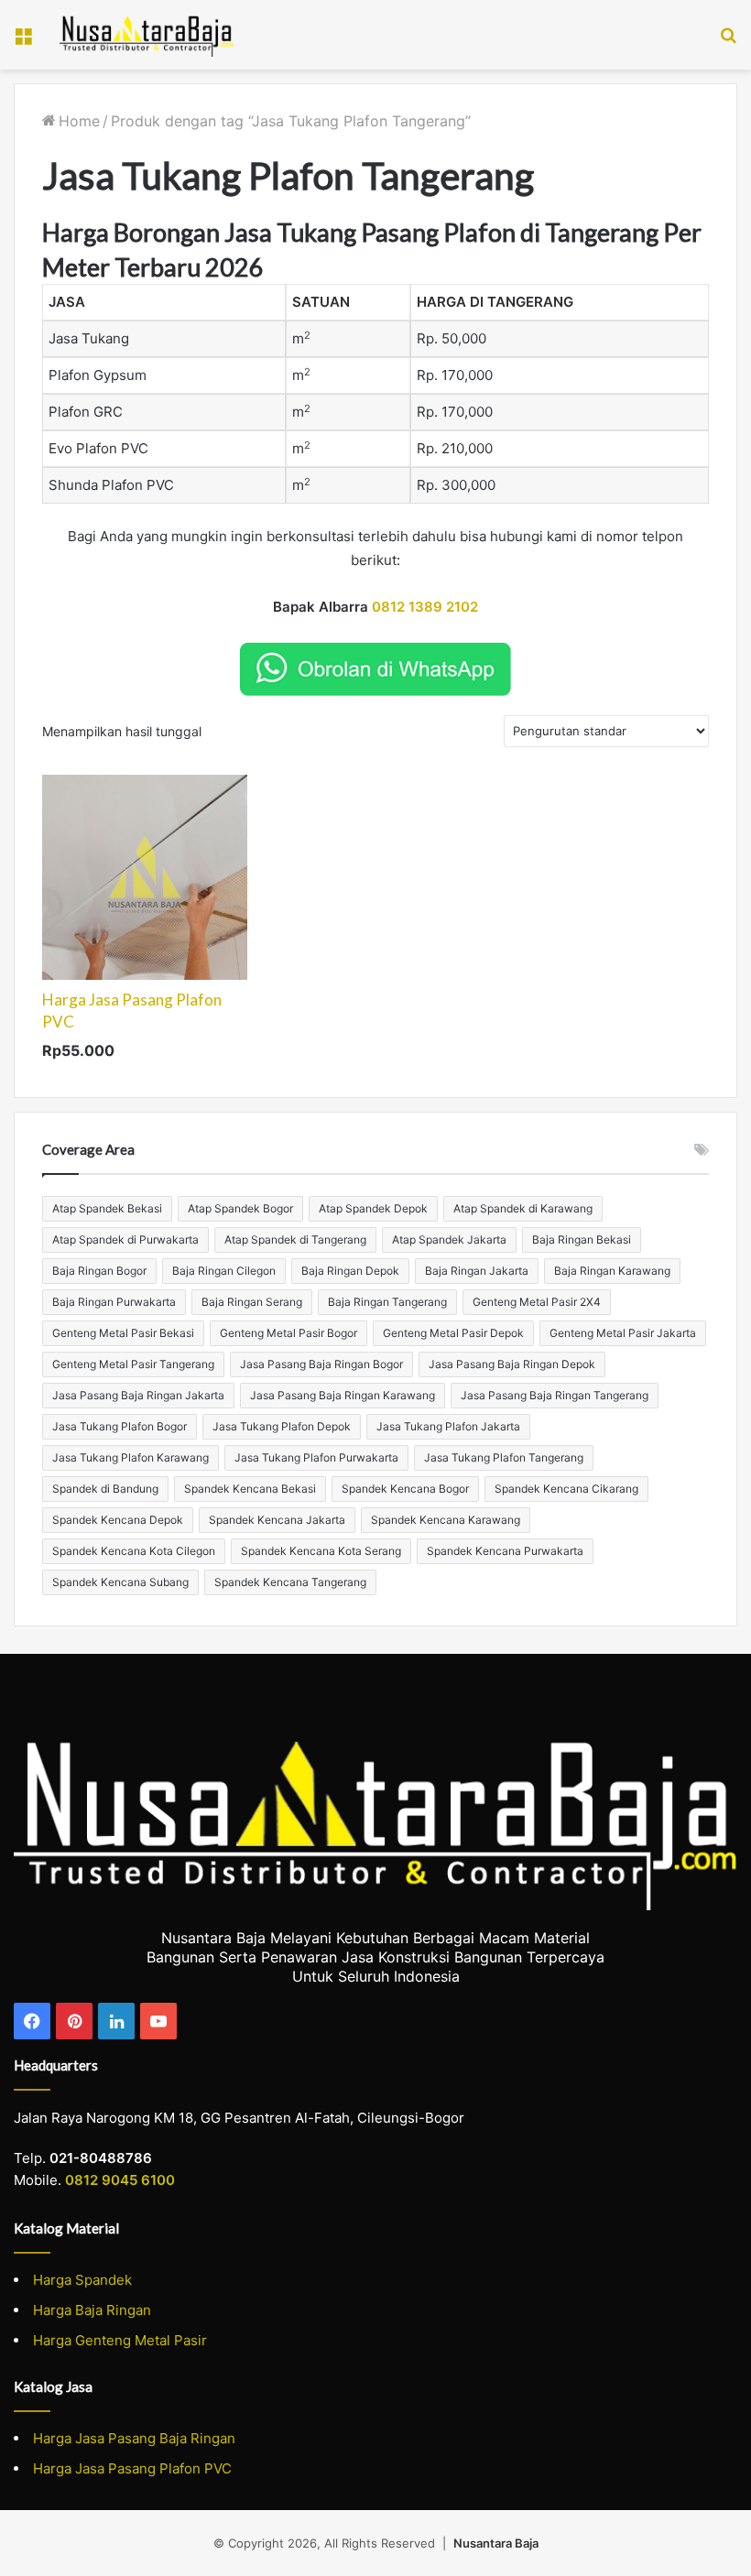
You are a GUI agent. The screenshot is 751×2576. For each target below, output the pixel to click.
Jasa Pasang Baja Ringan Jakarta (138, 1395)
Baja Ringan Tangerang (387, 1302)
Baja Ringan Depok (350, 1271)
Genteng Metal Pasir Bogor (288, 1333)
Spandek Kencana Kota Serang (321, 1551)
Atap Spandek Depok (373, 1208)
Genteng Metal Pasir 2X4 (537, 1302)
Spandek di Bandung (105, 1489)
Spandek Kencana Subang (120, 1582)
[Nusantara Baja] (147, 35)
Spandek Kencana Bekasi (250, 1489)
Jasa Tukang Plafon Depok (282, 1426)
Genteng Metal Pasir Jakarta (623, 1333)
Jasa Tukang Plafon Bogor (120, 1426)
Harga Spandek (82, 2280)
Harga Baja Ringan (92, 2310)
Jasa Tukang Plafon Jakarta (448, 1426)
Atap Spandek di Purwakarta (125, 1239)
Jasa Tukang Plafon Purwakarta (316, 1457)
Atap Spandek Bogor (240, 1208)
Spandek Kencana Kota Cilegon (134, 1551)
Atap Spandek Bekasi (107, 1208)
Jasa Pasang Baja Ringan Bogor (321, 1364)
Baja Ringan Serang (252, 1302)
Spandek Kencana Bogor (405, 1489)
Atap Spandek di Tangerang (295, 1239)
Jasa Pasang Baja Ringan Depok (512, 1364)
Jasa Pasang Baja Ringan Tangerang (555, 1395)
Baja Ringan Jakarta (477, 1271)
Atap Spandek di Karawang (523, 1208)
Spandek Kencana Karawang (446, 1520)
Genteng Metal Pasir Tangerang (133, 1364)
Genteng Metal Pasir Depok (453, 1333)
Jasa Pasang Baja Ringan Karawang (343, 1395)
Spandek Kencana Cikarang (566, 1489)
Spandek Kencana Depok (118, 1520)
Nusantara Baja (496, 2543)
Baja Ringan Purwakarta (114, 1302)
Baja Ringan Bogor (99, 1271)
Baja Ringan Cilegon (224, 1271)
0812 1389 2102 (425, 607)
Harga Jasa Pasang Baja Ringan (134, 2438)
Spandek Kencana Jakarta (277, 1520)
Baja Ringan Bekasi (582, 1239)
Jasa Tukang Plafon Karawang (131, 1457)
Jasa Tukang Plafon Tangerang (504, 1457)
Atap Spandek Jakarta (449, 1239)
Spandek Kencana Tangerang (290, 1582)
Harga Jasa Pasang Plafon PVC (132, 2468)
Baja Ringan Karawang (612, 1271)
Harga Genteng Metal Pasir (120, 2340)
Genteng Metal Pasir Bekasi (123, 1333)
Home (79, 121)
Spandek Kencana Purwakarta (505, 1551)
